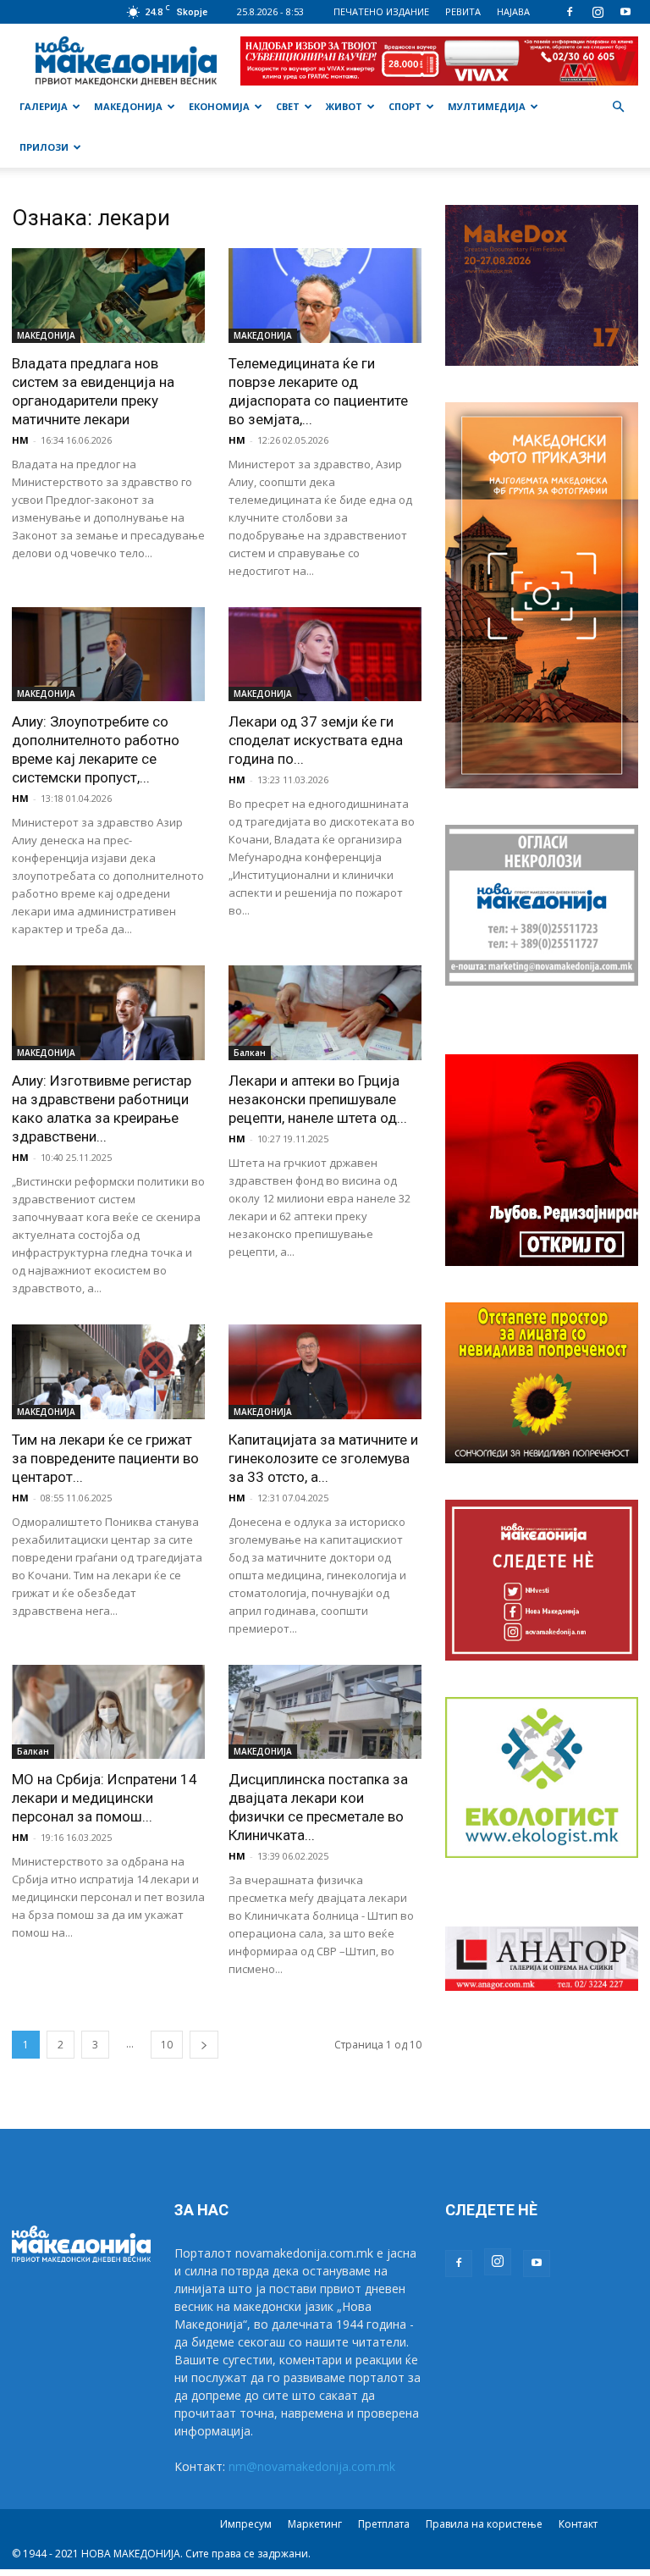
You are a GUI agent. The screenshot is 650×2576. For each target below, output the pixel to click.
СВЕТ (288, 106)
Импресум (246, 2524)
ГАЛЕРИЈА (44, 106)
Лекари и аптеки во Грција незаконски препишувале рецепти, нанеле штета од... (318, 1099)
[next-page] (204, 2045)
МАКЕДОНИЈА (128, 106)
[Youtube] (625, 12)
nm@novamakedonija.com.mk (312, 2466)
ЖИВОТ (344, 106)
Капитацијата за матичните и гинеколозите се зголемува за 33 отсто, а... (323, 1458)
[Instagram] (598, 12)
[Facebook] (570, 12)
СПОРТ (405, 106)
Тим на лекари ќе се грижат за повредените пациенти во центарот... (105, 1458)
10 (167, 2045)
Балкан (250, 1053)
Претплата (384, 2524)
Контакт (578, 2524)
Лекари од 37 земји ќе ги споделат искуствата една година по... (316, 740)
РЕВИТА (463, 11)
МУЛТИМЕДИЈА (487, 106)
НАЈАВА (513, 11)
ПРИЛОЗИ (44, 147)
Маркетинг (315, 2524)
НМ (20, 440)
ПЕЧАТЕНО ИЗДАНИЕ (381, 11)
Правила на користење (484, 2524)
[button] (618, 107)
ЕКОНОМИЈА (219, 106)
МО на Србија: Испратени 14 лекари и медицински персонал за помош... (105, 1798)
